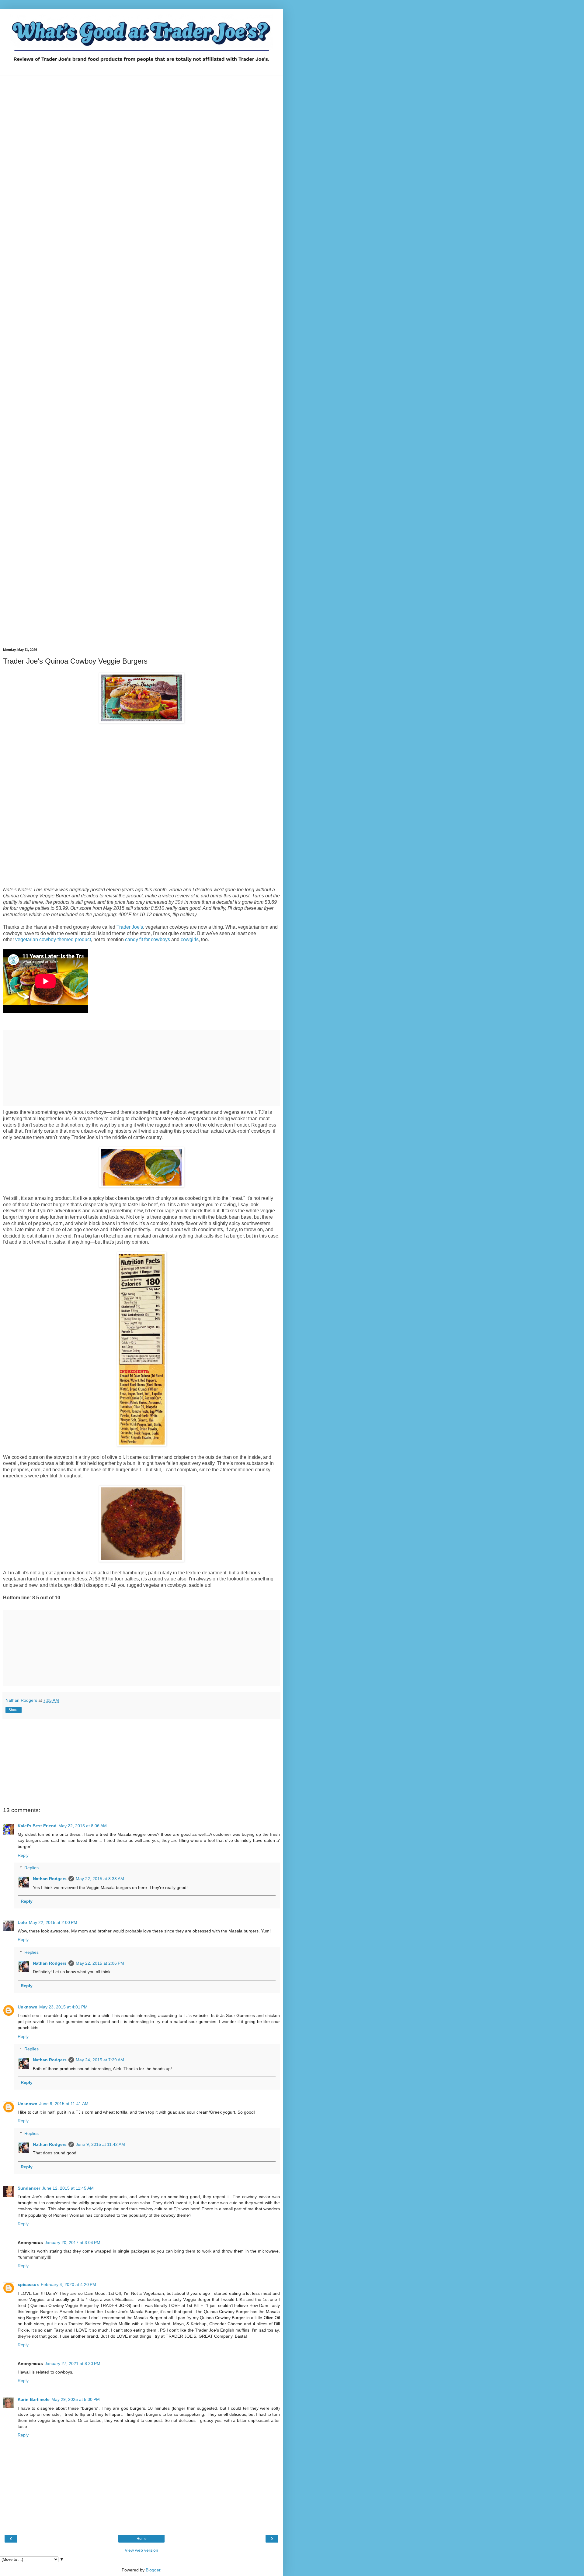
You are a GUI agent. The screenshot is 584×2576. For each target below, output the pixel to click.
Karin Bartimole (34, 2399)
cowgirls (190, 939)
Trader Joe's (130, 927)
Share (14, 1710)
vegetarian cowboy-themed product (53, 939)
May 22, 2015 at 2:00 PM (53, 1922)
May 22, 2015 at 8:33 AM (100, 1879)
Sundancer (29, 2188)
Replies (31, 1868)
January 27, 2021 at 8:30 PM (73, 2364)
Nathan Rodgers (50, 1879)
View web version (141, 2550)
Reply (23, 1855)
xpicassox (28, 2284)
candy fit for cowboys (148, 939)
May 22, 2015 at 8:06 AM (83, 1826)
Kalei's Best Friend (37, 1826)
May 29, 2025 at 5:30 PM (76, 2399)
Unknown (28, 2007)
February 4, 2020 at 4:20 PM (68, 2284)
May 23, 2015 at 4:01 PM (63, 2007)
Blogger (153, 2570)
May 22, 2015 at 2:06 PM (100, 1963)
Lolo (22, 1922)
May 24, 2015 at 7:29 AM (100, 2060)
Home (142, 2539)
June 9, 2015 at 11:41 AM (64, 2104)
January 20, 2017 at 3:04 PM (73, 2243)
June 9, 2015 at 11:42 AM (100, 2144)
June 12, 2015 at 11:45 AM (68, 2188)
